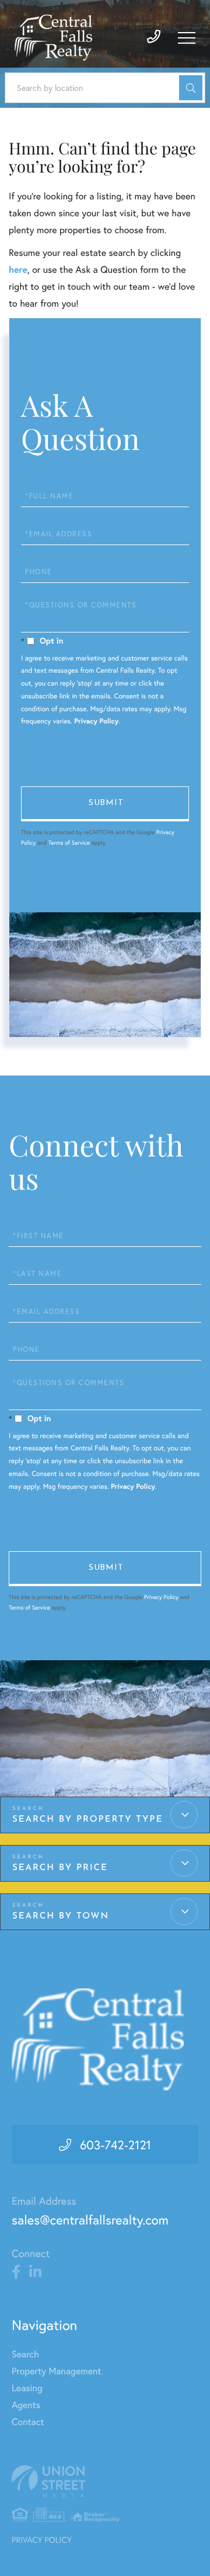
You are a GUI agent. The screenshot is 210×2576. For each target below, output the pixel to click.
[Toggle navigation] (187, 38)
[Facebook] (16, 2272)
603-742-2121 (116, 2145)
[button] (191, 88)
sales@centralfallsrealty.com (90, 2220)
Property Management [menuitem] (56, 2371)
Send (105, 804)
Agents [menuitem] (26, 2405)
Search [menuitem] (25, 2354)
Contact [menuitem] (28, 2422)
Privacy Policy (96, 721)
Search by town (61, 1916)
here (18, 270)
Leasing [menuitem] (27, 2388)
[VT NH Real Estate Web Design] (105, 2481)
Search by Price (60, 1868)
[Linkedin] (35, 2272)
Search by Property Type (87, 1820)
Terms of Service (69, 843)
